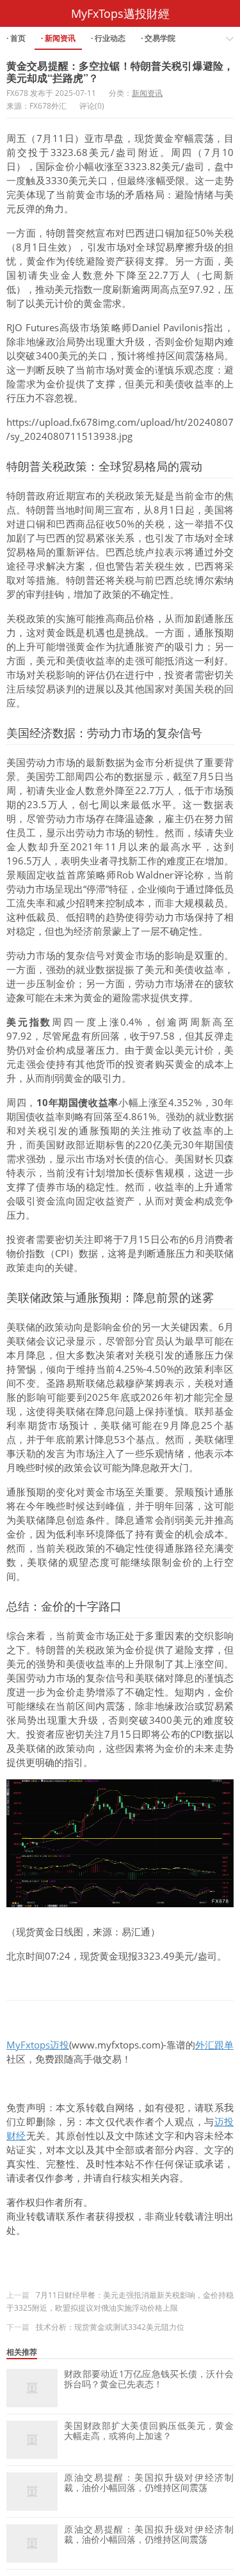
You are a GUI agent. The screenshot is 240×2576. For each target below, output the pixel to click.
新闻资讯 (147, 93)
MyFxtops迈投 (38, 2045)
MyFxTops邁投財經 (120, 13)
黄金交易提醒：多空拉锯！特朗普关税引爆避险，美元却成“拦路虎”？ (120, 72)
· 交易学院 (158, 38)
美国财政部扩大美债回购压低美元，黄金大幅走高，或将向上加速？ (149, 2431)
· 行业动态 (108, 38)
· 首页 (16, 38)
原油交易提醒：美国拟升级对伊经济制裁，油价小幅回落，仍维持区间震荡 (149, 2483)
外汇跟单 (214, 2045)
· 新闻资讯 (58, 38)
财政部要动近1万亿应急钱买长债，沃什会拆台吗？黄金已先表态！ (149, 2379)
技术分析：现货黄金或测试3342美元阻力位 (110, 2327)
